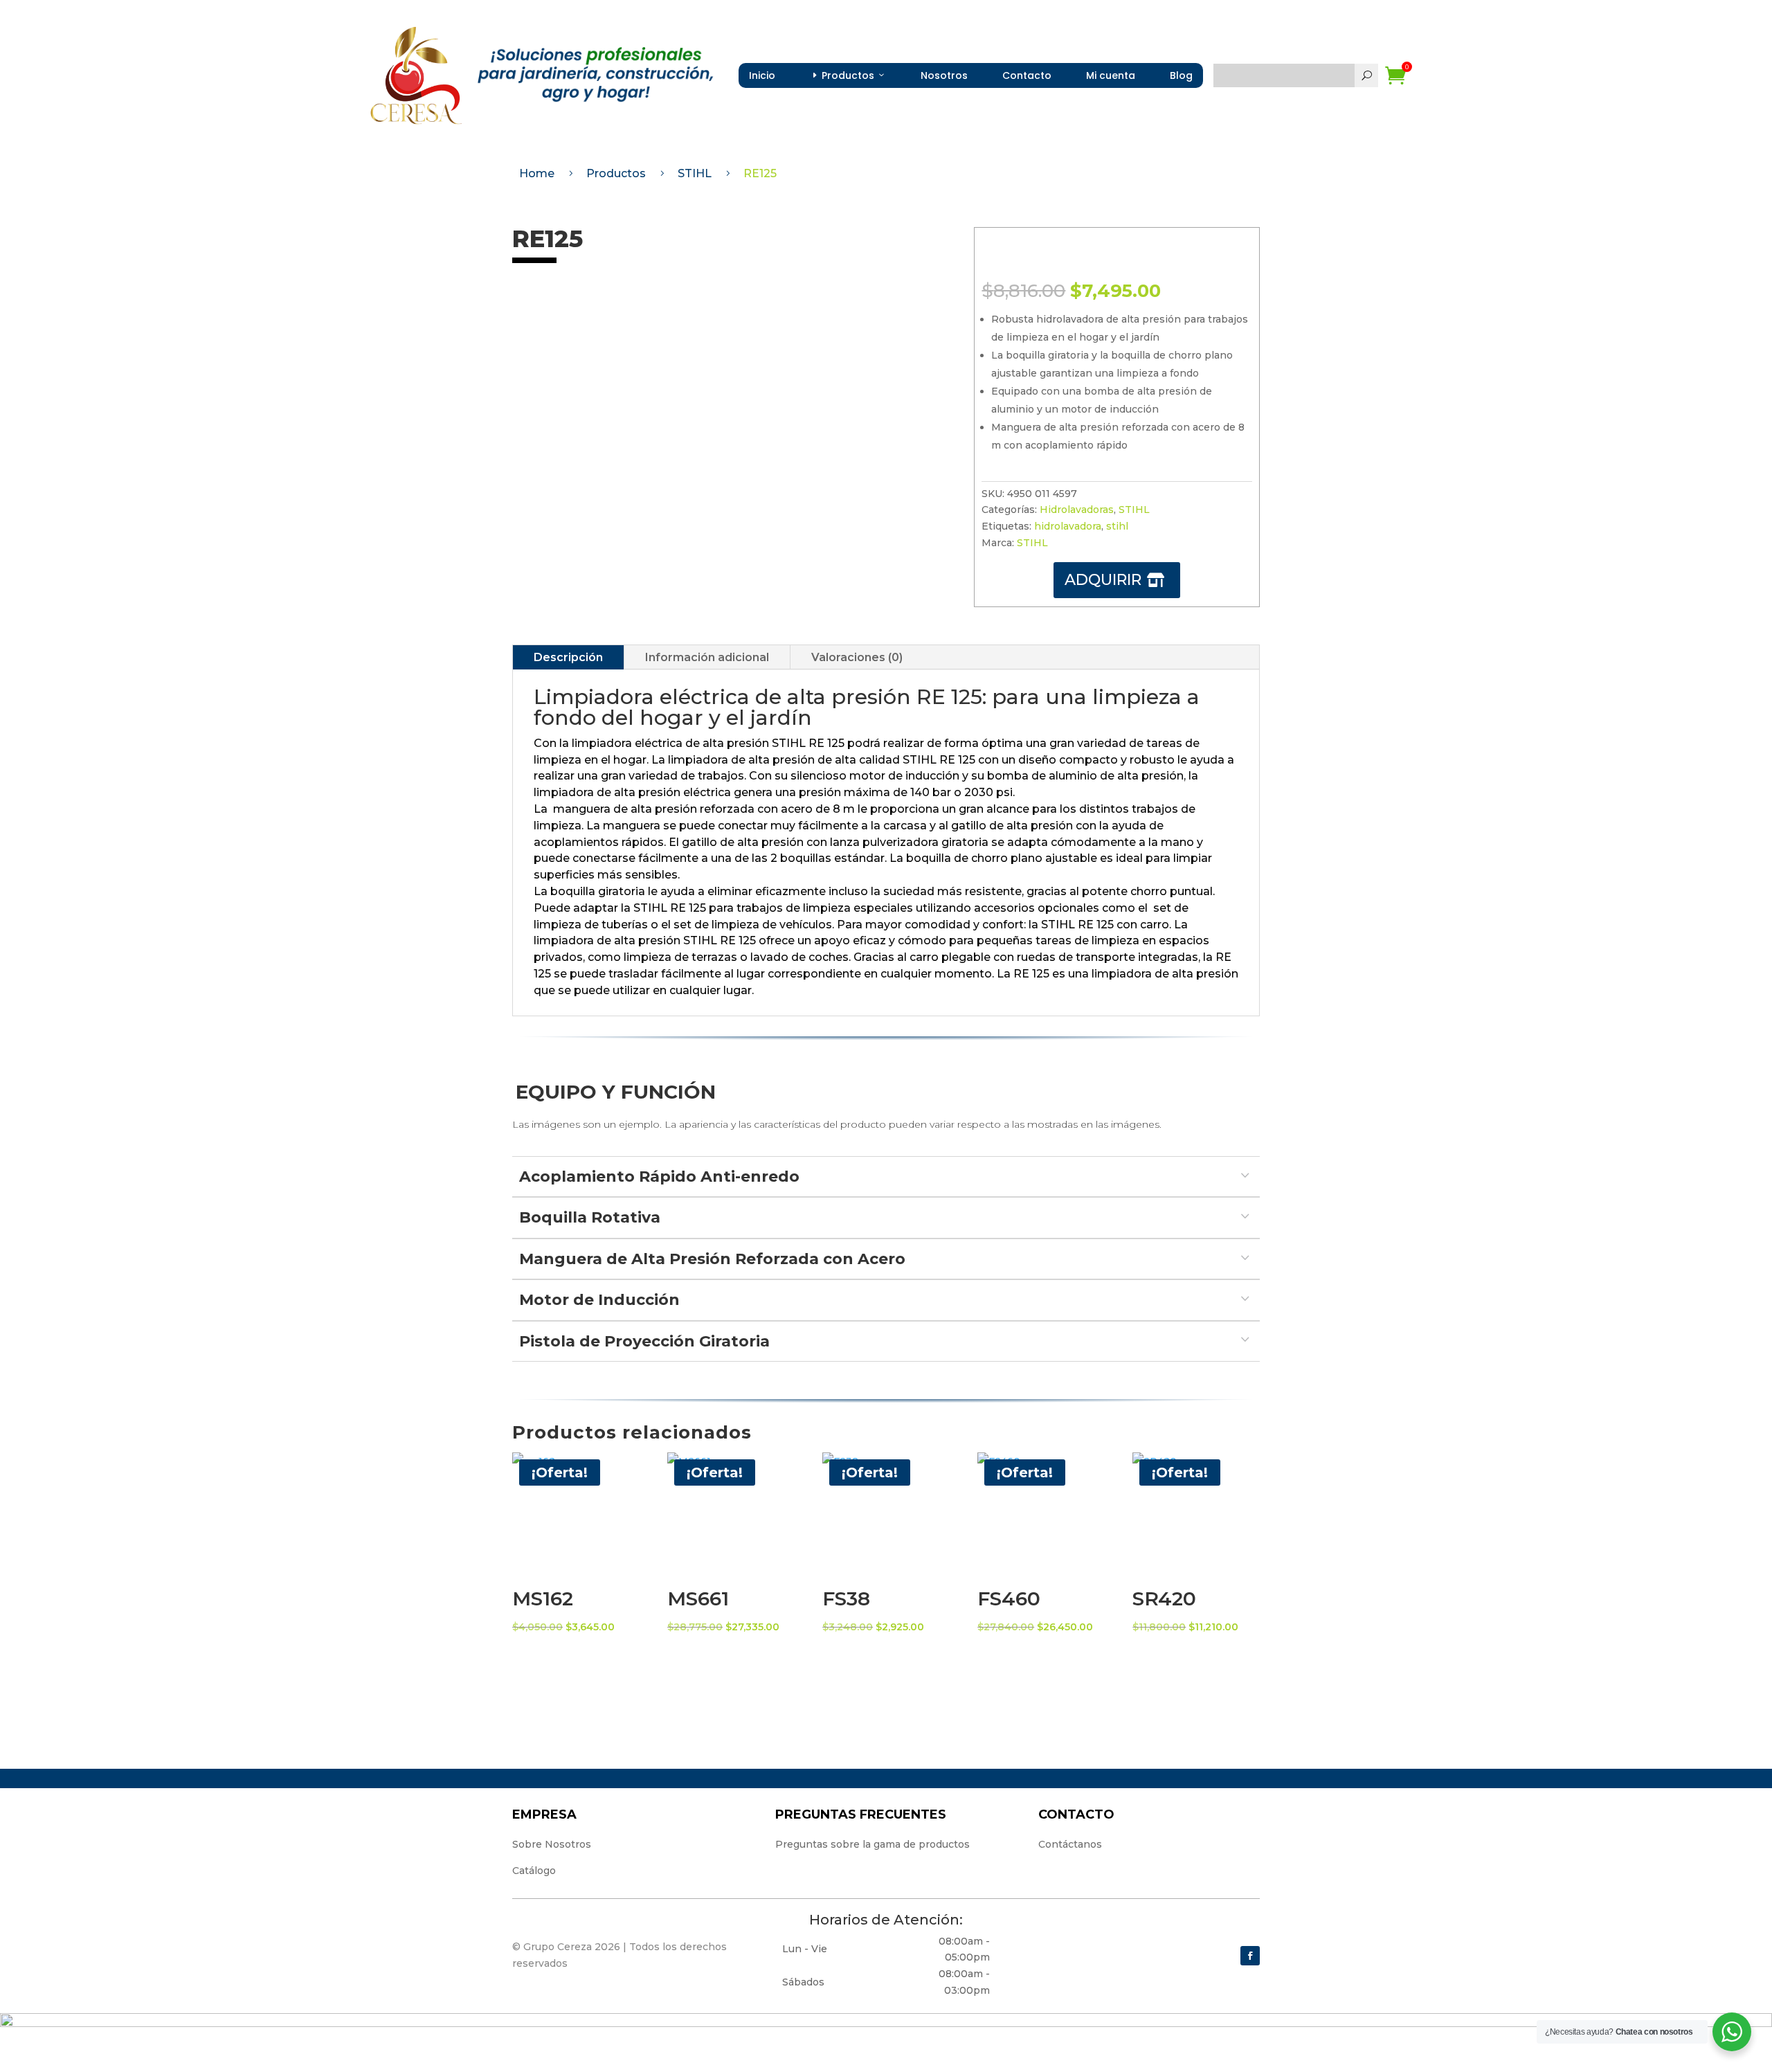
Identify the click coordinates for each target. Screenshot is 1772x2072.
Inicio (762, 75)
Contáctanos (1070, 1844)
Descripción (568, 657)
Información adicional (707, 657)
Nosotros (944, 75)
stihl (1117, 526)
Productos (848, 75)
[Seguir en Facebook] (1250, 1956)
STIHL (1134, 510)
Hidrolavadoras (1077, 510)
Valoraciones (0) (857, 657)
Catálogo (534, 1871)
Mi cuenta (1111, 75)
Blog (1181, 75)
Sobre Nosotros (552, 1844)
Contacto (1027, 75)
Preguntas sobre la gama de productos (873, 1844)
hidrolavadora (1068, 526)
